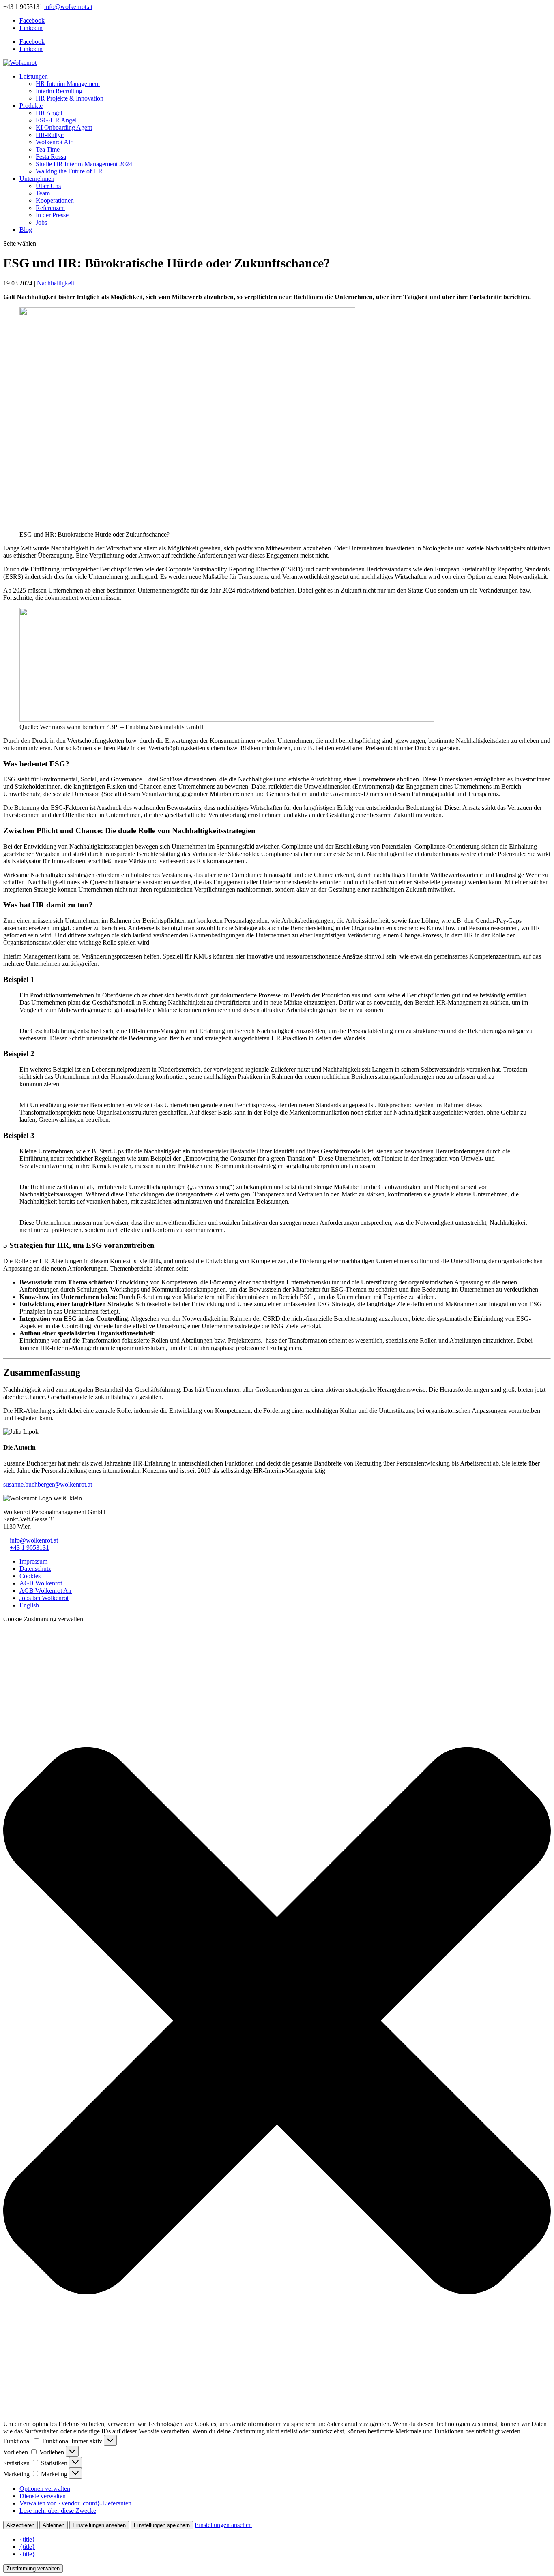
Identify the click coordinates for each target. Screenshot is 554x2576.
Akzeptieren (20, 2525)
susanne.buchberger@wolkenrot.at (48, 1484)
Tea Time (48, 149)
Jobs (41, 222)
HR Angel (49, 113)
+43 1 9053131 (29, 1548)
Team (43, 193)
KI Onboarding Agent (64, 127)
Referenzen (50, 208)
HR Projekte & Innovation (70, 98)
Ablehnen (54, 2525)
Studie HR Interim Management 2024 (84, 164)
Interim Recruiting (59, 91)
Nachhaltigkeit (56, 283)
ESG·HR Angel (56, 120)
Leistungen (34, 76)
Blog (26, 230)
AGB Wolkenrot (41, 1583)
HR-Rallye (50, 135)
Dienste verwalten (43, 2496)
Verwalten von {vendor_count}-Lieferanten (75, 2503)
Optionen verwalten (45, 2489)
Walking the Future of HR (69, 171)
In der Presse (52, 215)
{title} (27, 2539)
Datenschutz (35, 1569)
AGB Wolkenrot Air (46, 1591)
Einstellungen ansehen (99, 2525)
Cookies (30, 1576)
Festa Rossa (51, 157)
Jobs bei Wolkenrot (44, 1598)
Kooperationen (55, 200)
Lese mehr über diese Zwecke (58, 2511)
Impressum (33, 1561)
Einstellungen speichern (162, 2525)
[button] (277, 2022)
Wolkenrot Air (54, 142)
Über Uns (48, 186)
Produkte (31, 106)
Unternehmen (37, 179)
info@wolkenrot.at (34, 1540)
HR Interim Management (68, 84)
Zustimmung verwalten (33, 2569)
